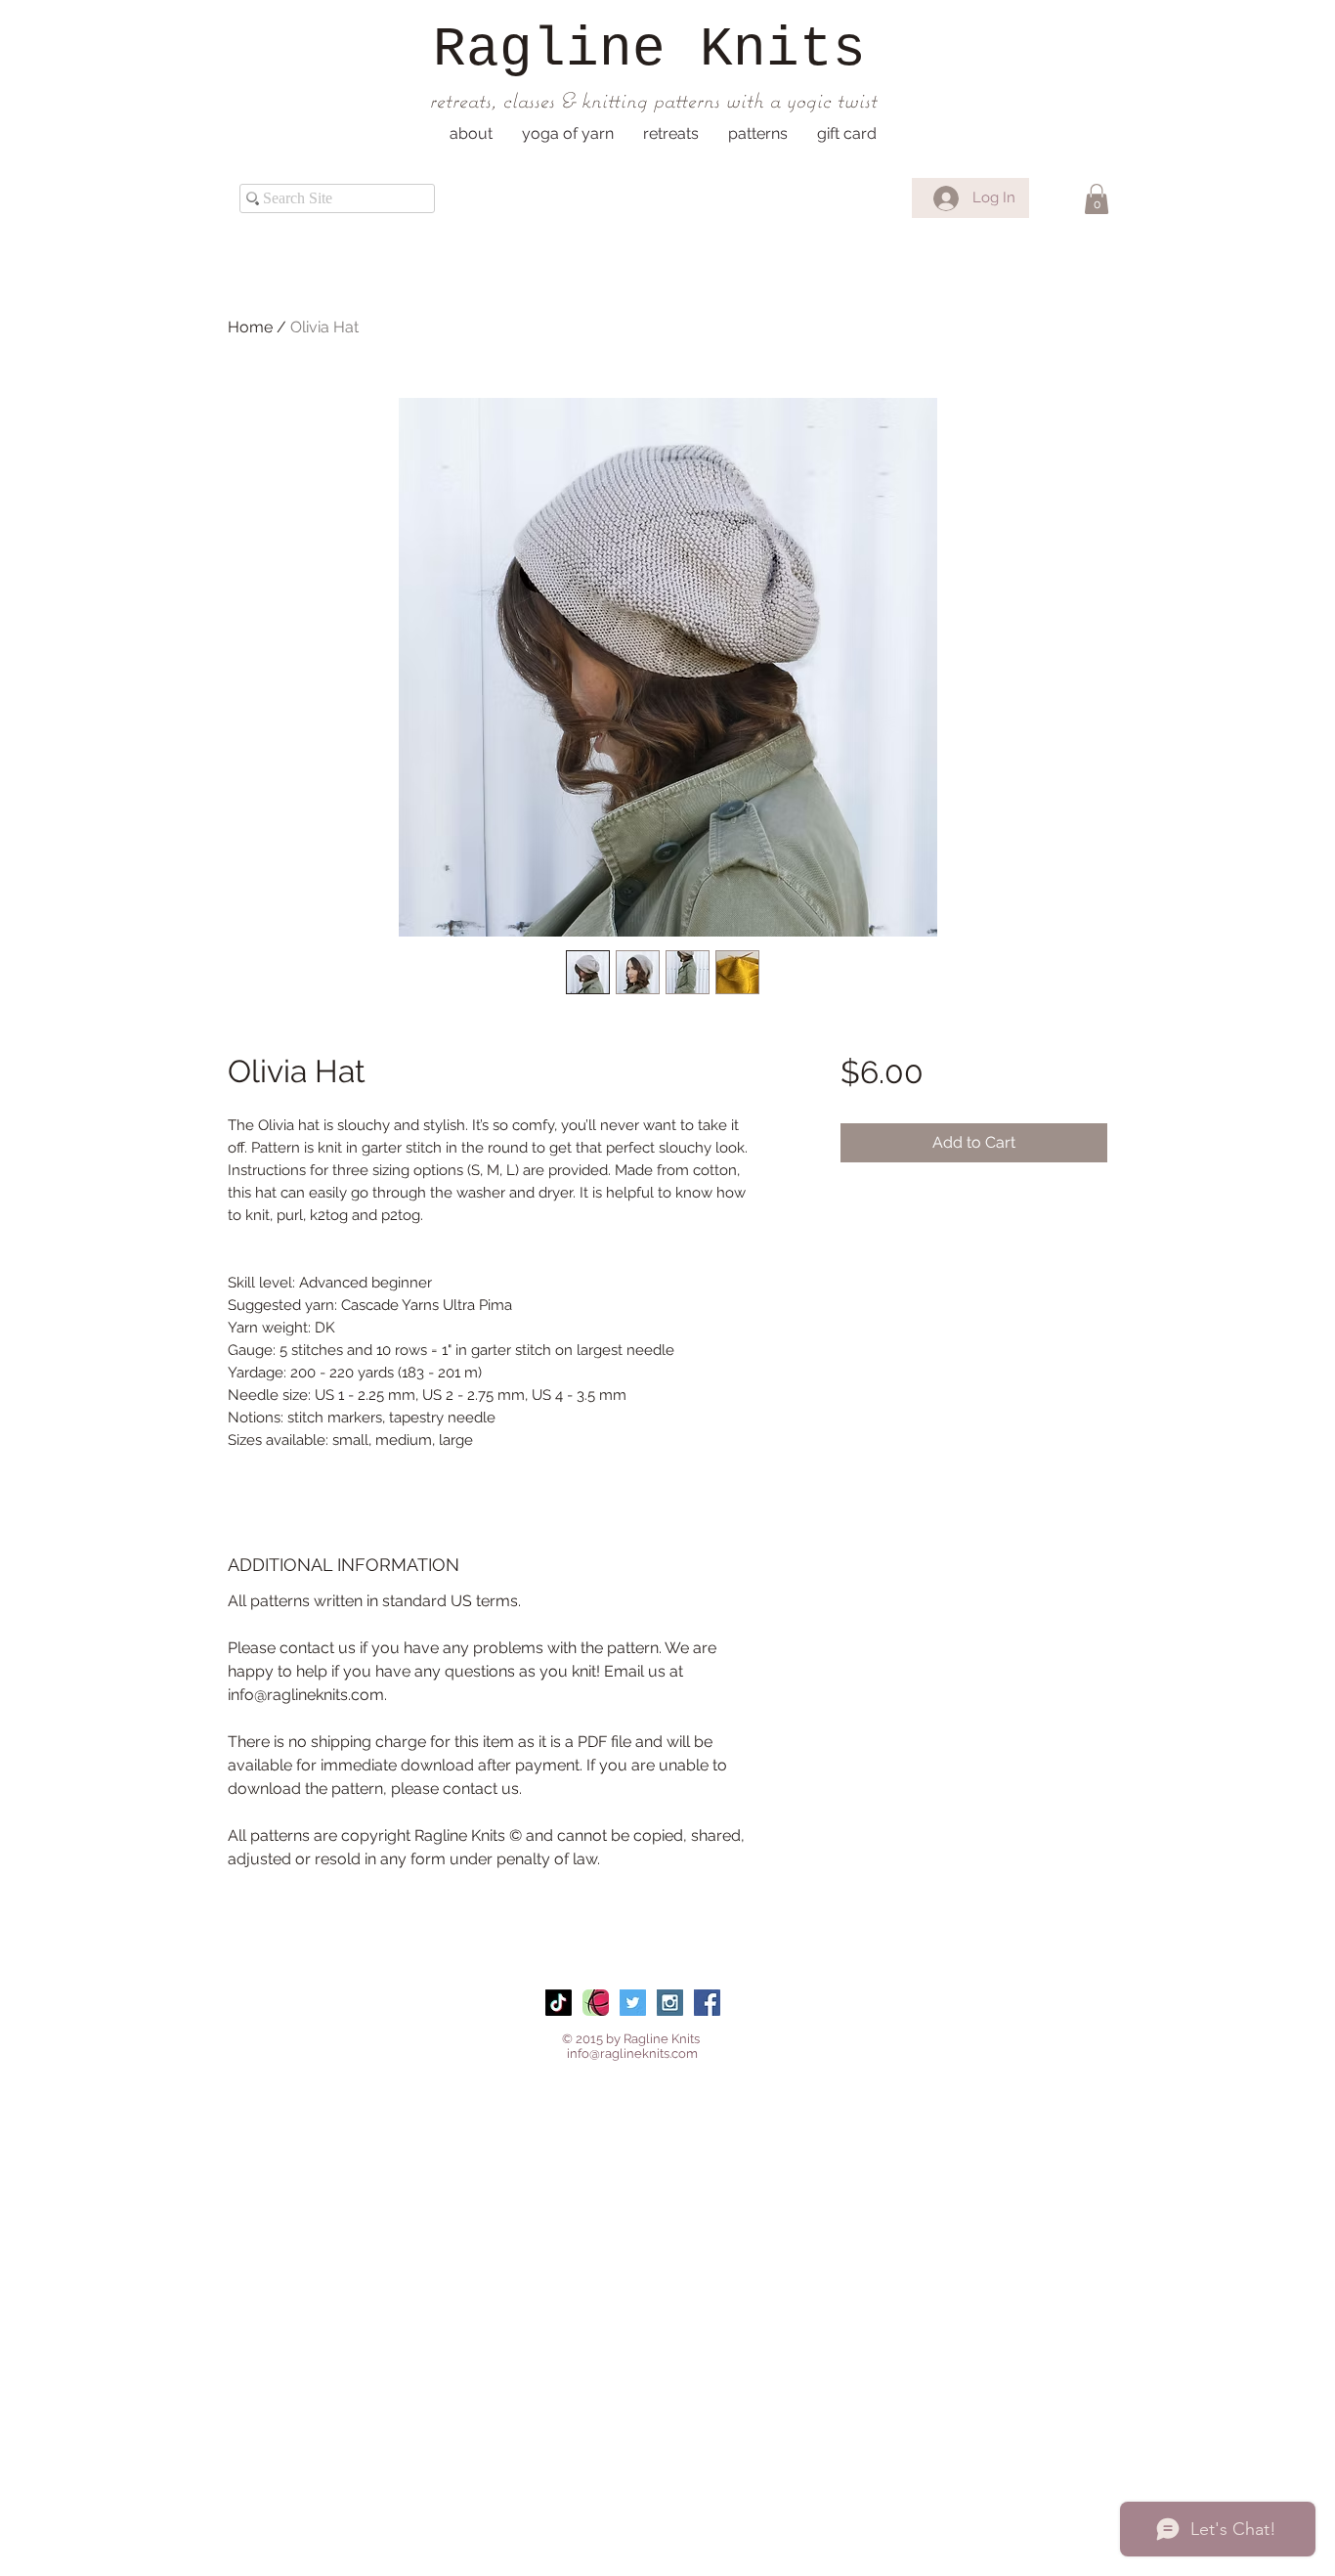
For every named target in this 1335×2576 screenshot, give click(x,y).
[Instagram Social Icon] (670, 2003)
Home (250, 327)
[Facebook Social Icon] (707, 2003)
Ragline (549, 50)
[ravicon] (596, 2003)
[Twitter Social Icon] (633, 2003)
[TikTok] (559, 2003)
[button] (471, 134)
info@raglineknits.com (632, 2053)
